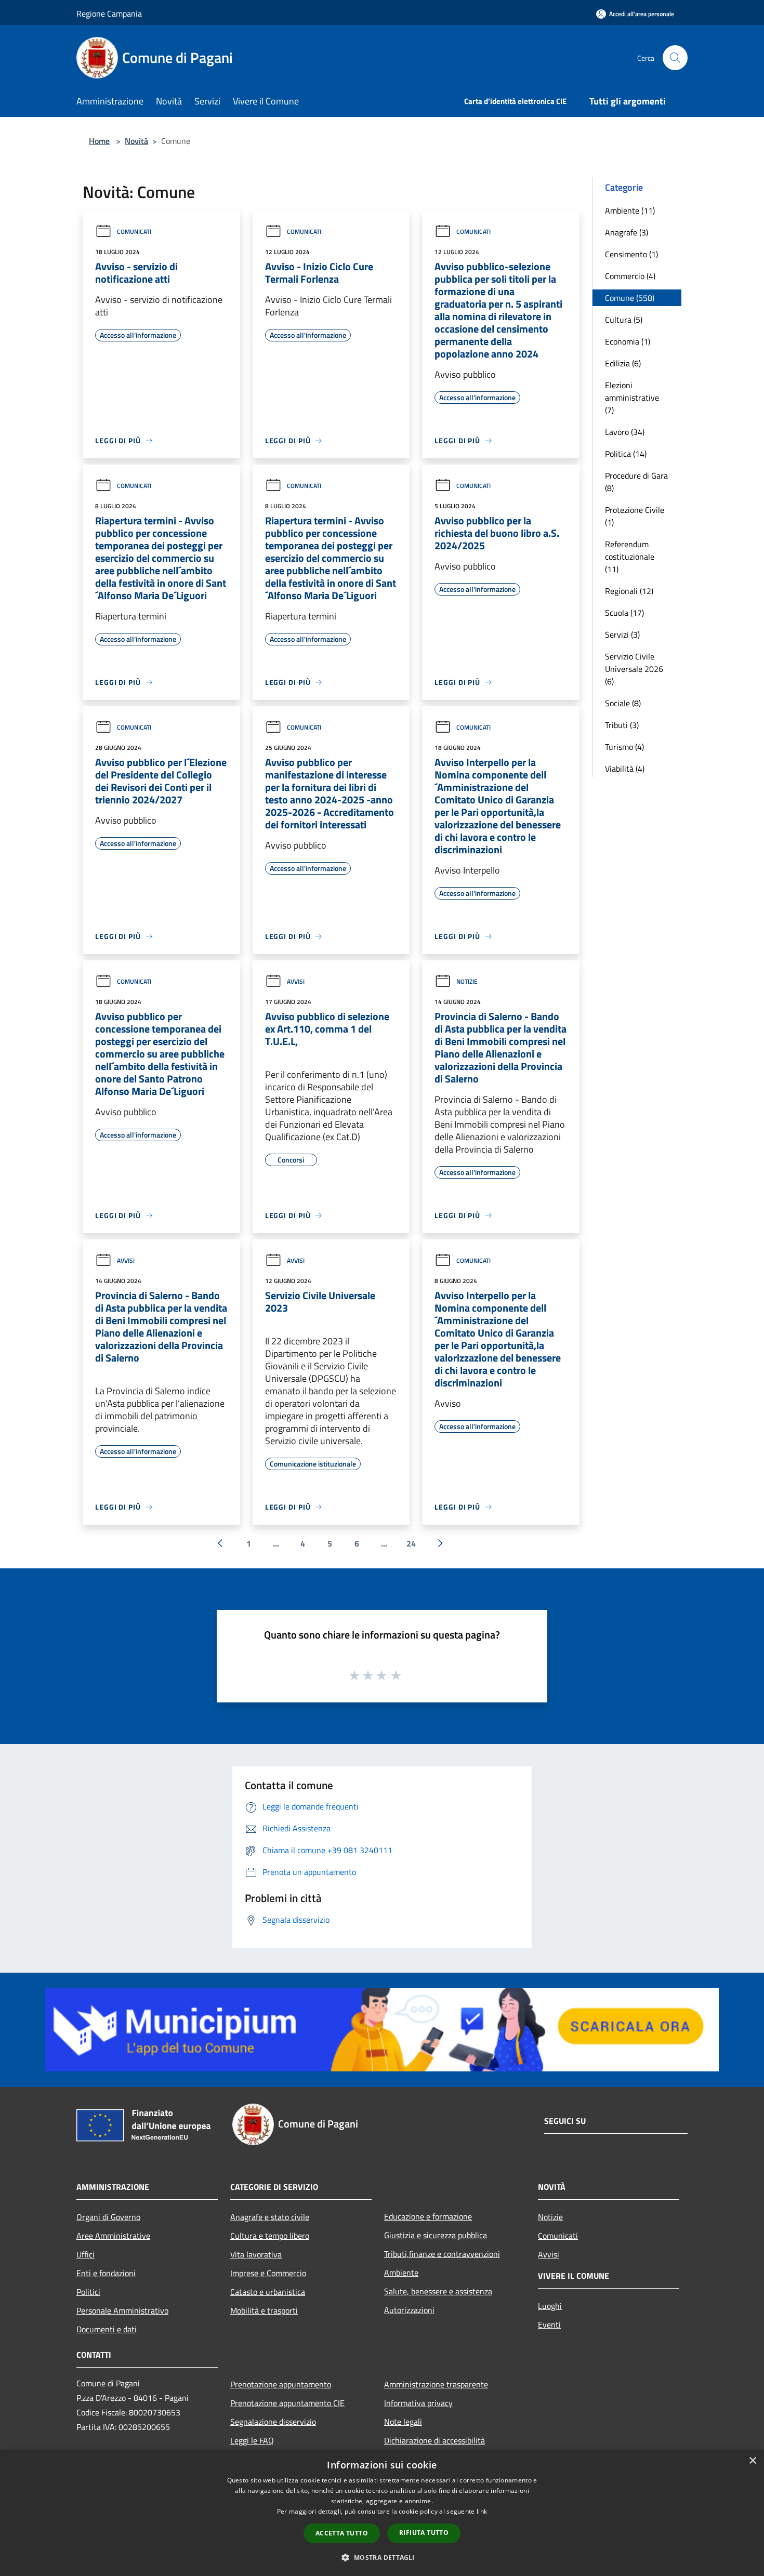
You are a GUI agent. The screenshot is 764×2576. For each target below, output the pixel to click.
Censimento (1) (631, 254)
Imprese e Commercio (268, 2273)
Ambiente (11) (630, 210)
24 (411, 1543)
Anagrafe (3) (627, 232)
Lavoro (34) (625, 432)
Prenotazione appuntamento (281, 2384)
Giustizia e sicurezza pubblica (436, 2235)
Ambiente (401, 2273)
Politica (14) (626, 454)
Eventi (549, 2324)
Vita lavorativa (256, 2254)
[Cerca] (675, 58)
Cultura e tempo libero (270, 2236)
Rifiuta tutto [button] (424, 2533)
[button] (382, 2557)
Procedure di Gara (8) (636, 482)
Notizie (467, 981)
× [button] (752, 2461)
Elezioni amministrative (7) (632, 398)
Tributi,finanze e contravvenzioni (442, 2254)
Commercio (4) (630, 276)
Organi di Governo (108, 2217)
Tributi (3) (622, 725)
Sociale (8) (623, 703)
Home (99, 141)
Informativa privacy (418, 2403)
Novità (136, 141)
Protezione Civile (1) (635, 516)
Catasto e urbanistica (268, 2292)
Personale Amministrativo (122, 2310)
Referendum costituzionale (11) (630, 557)
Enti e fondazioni (106, 2273)
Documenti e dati (107, 2329)
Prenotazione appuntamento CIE (287, 2403)
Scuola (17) (624, 613)
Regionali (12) (629, 591)
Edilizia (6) (623, 363)
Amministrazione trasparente (436, 2384)
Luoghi (550, 2306)
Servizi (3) (622, 635)
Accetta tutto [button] (342, 2533)
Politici (88, 2292)
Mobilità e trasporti (264, 2310)
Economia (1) (628, 341)
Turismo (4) (624, 747)
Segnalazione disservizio (273, 2422)
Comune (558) (630, 298)
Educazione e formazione (428, 2216)
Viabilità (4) (625, 769)
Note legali (403, 2422)
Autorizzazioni (409, 2310)
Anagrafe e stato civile (270, 2217)
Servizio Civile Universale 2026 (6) (634, 669)
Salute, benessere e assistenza (438, 2291)
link (482, 2511)
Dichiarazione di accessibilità (434, 2440)
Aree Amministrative (113, 2236)
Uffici (85, 2254)
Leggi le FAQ (252, 2440)
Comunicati (134, 232)
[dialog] (382, 2513)
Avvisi (296, 981)
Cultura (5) (624, 320)
